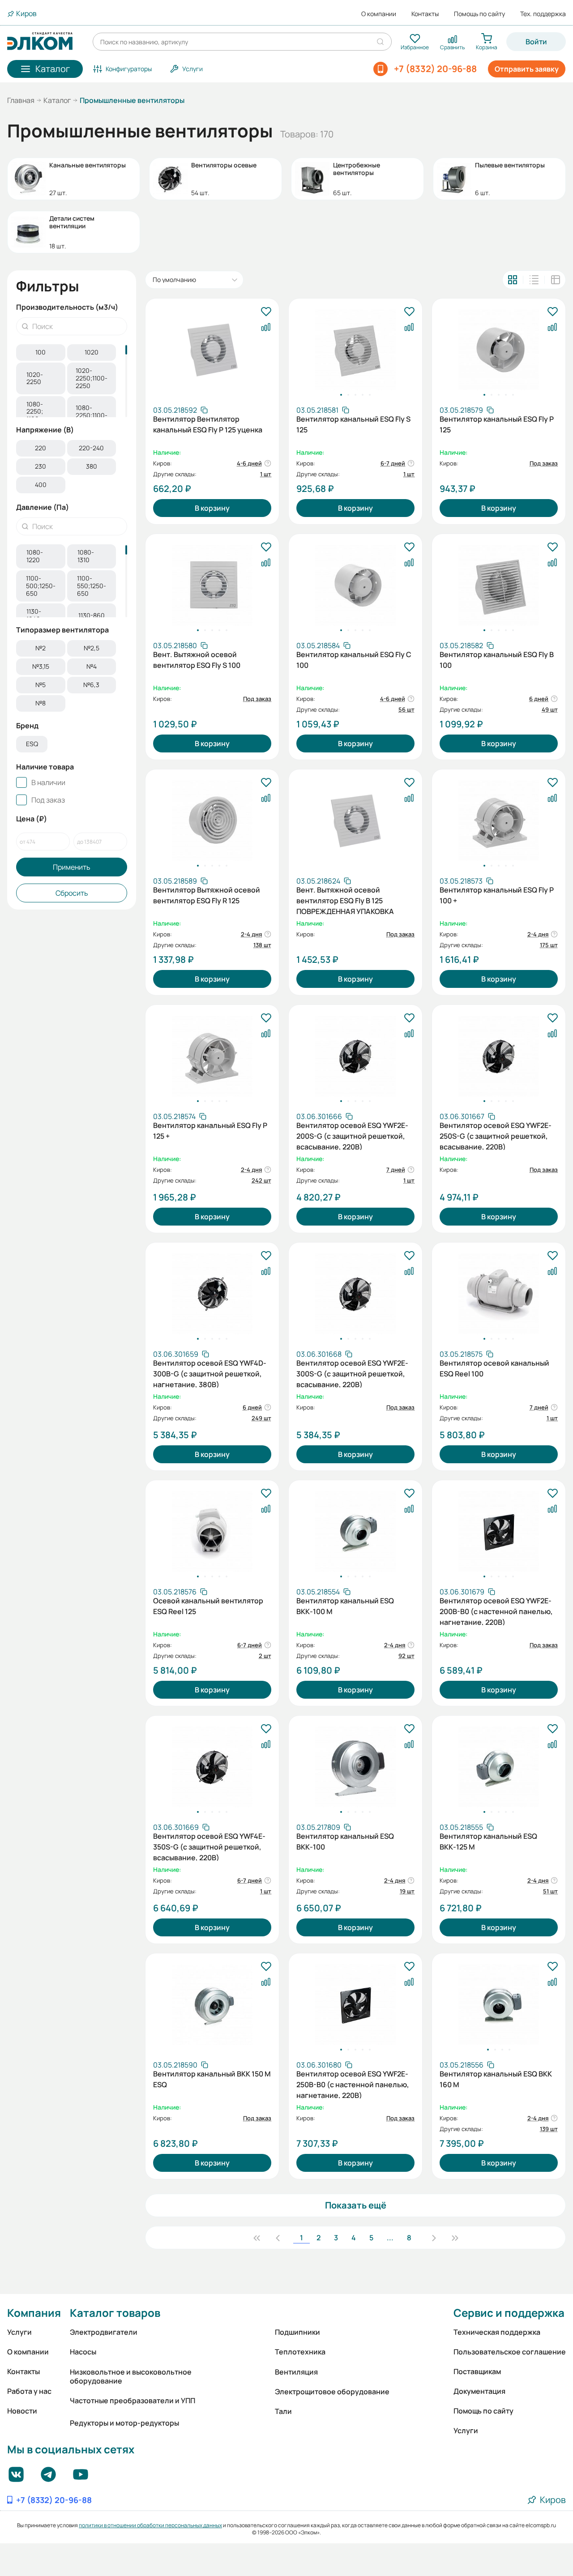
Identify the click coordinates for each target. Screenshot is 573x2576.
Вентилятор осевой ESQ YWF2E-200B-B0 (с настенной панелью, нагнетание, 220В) (496, 1611)
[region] (72, 381)
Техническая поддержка (497, 2332)
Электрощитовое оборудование (332, 2392)
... (390, 2238)
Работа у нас (29, 2391)
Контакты (425, 14)
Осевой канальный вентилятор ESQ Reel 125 (208, 1606)
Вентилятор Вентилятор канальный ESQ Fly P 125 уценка (208, 424)
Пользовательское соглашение (510, 2352)
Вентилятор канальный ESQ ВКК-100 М (345, 1606)
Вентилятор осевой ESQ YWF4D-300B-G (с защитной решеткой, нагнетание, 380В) (210, 1373)
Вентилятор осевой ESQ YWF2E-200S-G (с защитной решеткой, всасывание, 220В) (352, 1135)
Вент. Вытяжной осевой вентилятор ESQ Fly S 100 (197, 660)
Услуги (19, 2332)
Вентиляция (296, 2372)
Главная (21, 100)
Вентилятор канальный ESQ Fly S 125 (353, 424)
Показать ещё (356, 2205)
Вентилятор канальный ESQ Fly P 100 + (497, 895)
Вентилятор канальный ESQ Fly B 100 (497, 660)
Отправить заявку (527, 69)
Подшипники (297, 2332)
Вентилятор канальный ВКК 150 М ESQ (212, 2079)
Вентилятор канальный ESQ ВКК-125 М (488, 1841)
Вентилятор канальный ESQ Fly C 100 (354, 660)
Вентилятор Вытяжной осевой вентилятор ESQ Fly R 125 (207, 895)
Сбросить (72, 893)
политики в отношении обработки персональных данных (150, 2525)
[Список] (534, 280)
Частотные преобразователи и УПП (133, 2401)
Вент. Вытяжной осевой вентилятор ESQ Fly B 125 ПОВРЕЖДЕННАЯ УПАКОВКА (345, 900)
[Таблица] (556, 280)
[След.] (434, 2238)
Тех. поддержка (543, 14)
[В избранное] (266, 312)
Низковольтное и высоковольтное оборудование (131, 2376)
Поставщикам (477, 2371)
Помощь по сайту (479, 14)
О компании (379, 14)
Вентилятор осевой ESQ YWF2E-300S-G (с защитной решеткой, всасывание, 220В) (352, 1373)
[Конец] (455, 2238)
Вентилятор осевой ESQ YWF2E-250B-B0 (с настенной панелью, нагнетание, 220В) (353, 2084)
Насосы (83, 2352)
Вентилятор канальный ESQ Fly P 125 (497, 424)
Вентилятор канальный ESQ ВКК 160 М (496, 2079)
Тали (283, 2411)
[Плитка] (513, 280)
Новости (22, 2411)
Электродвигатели (104, 2332)
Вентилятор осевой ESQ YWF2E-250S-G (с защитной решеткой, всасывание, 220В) (496, 1135)
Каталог (57, 100)
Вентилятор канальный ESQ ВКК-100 (345, 1841)
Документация (479, 2391)
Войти (536, 42)
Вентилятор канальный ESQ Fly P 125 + (210, 1131)
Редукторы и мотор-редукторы (124, 2423)
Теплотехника (300, 2352)
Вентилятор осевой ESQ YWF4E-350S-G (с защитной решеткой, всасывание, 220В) (209, 1846)
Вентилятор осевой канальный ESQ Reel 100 (494, 1368)
